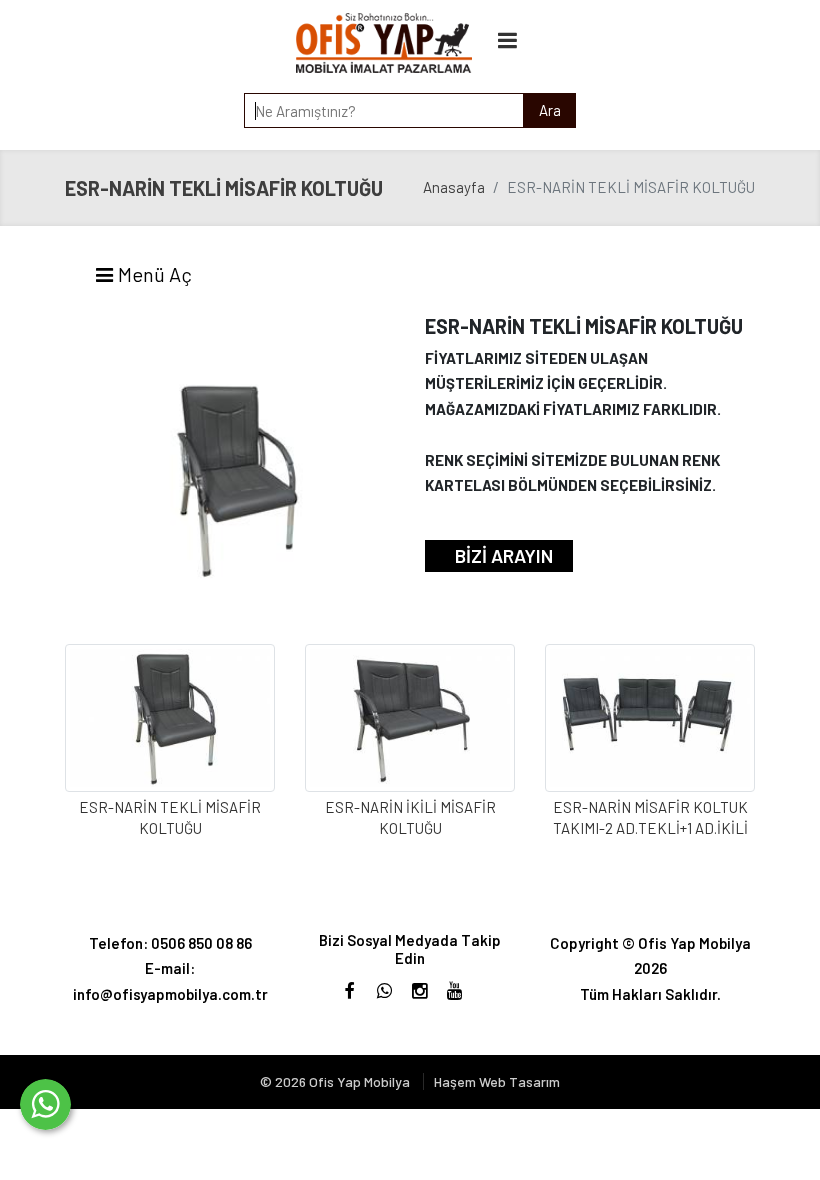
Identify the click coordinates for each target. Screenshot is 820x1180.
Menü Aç (153, 274)
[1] (508, 39)
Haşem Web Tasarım (497, 1081)
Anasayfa (454, 187)
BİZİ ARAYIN (504, 555)
